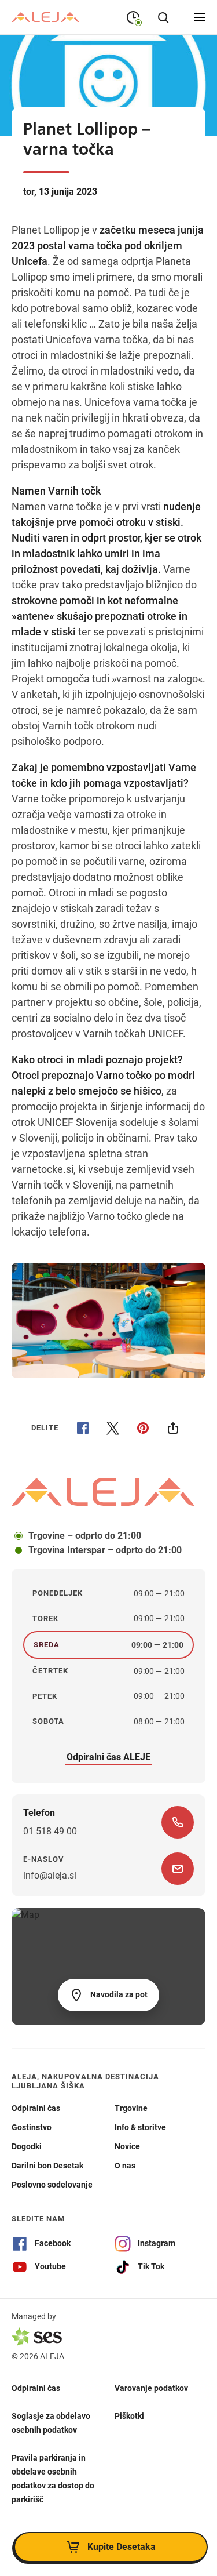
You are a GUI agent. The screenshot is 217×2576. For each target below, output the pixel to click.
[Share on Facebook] (83, 1428)
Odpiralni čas (36, 2388)
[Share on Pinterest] (143, 1428)
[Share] (173, 1428)
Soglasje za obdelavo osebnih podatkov (51, 2423)
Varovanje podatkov (151, 2388)
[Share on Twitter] (113, 1428)
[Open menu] (200, 17)
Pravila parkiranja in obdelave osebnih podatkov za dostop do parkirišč (53, 2479)
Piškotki (129, 2416)
